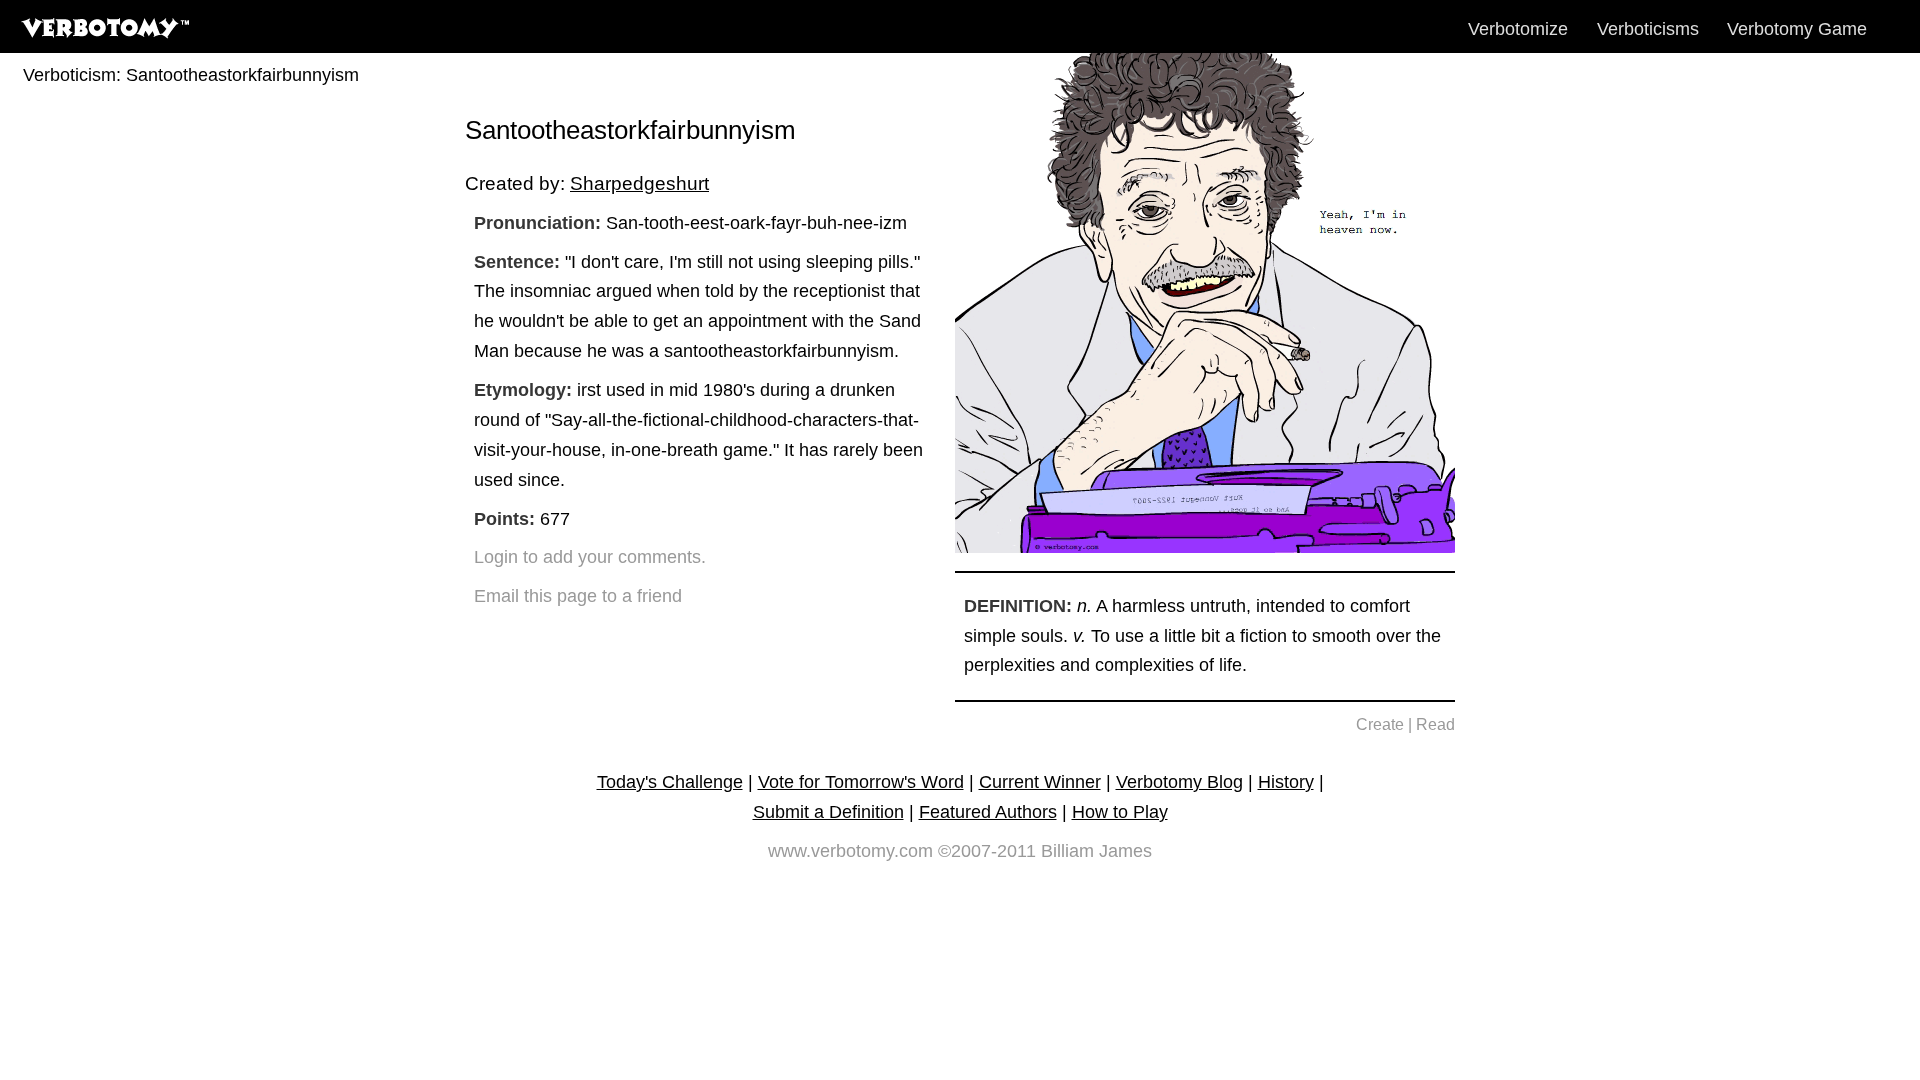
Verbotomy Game (1797, 29)
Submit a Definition (828, 812)
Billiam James (1096, 851)
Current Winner (1040, 782)
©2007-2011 (987, 851)
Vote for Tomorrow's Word (861, 782)
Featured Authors (988, 812)
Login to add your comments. (590, 557)
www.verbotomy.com (850, 851)
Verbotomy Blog (1179, 782)
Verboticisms (1648, 29)
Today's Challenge (670, 782)
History (1286, 782)
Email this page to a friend (578, 596)
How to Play (1120, 812)
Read (1435, 724)
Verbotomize (1518, 29)
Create (1380, 724)
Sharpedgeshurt (639, 183)
